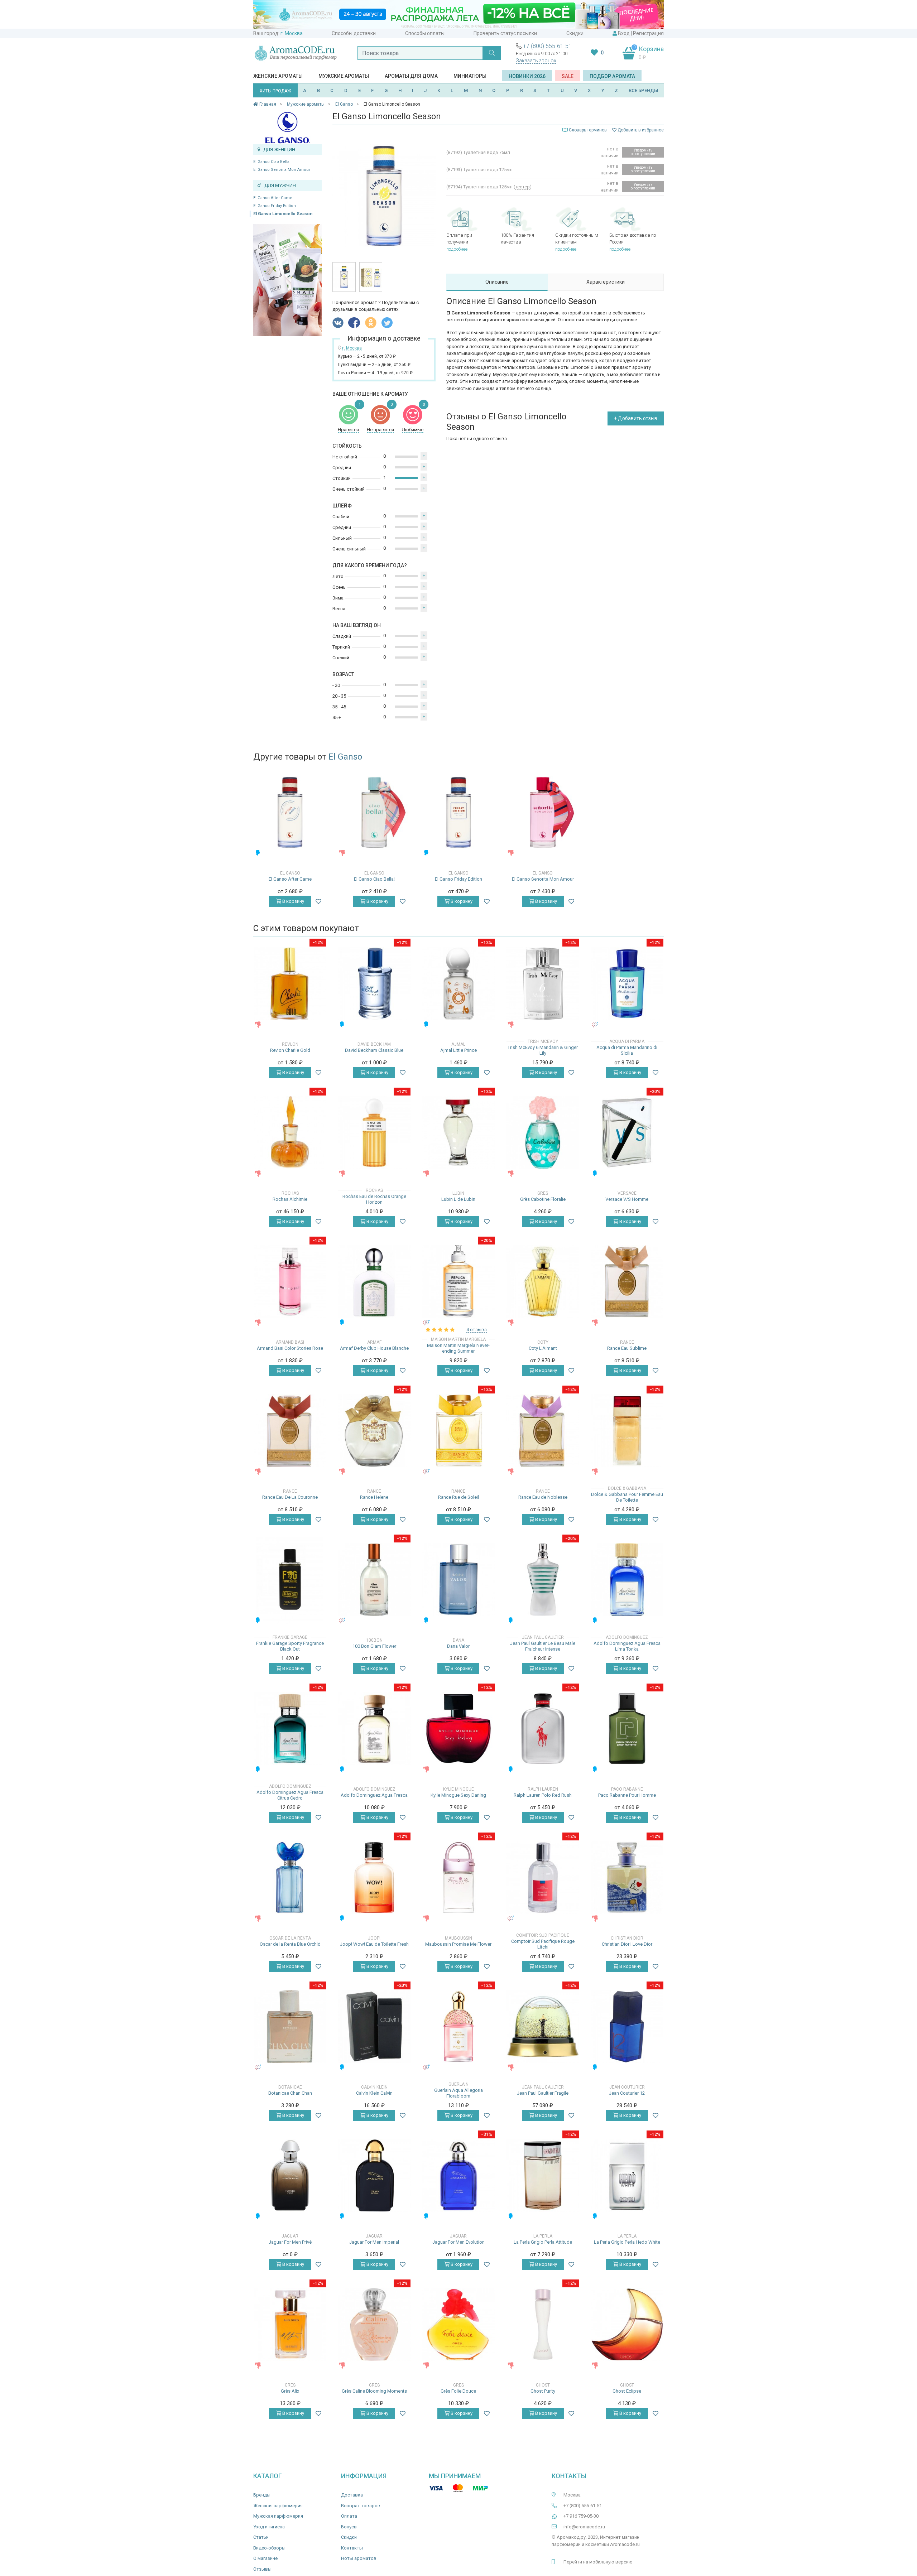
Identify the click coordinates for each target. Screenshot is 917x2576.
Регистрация (648, 33)
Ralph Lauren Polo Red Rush (543, 1795)
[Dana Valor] (458, 1580)
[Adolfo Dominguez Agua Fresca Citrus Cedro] (290, 1728)
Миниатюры (470, 76)
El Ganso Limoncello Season (283, 214)
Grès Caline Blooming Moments (374, 2391)
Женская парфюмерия (278, 2506)
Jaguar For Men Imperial (374, 2242)
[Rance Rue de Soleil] (458, 1431)
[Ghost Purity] (543, 2324)
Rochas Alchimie (290, 1199)
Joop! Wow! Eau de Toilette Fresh (374, 1944)
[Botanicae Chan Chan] (290, 2026)
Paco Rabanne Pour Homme (627, 1795)
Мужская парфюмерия (278, 2516)
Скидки (575, 33)
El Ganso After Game (273, 198)
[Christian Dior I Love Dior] (627, 1877)
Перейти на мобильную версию (598, 2562)
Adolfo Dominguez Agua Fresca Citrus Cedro (290, 1795)
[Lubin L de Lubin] (458, 1133)
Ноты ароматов (359, 2558)
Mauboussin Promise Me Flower (458, 1944)
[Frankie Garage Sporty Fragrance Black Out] (290, 1579)
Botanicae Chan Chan (290, 2093)
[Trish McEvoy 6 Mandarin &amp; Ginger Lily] (543, 984)
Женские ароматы (278, 76)
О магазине (265, 2558)
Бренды (262, 2495)
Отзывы (262, 2569)
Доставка (352, 2495)
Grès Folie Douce (458, 2391)
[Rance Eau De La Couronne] (290, 1431)
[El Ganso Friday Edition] (458, 812)
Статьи (261, 2537)
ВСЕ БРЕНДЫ (644, 90)
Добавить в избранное (640, 130)
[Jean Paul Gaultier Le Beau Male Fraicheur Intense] (543, 1580)
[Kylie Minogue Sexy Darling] (458, 1728)
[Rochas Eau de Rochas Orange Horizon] (374, 1133)
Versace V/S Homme (627, 1199)
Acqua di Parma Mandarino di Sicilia (627, 1050)
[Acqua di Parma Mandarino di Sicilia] (627, 984)
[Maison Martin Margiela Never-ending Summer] (458, 1282)
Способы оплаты (425, 33)
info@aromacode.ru (584, 2527)
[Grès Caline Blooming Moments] (374, 2324)
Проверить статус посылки (505, 33)
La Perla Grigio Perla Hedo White (627, 2242)
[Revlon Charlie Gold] (290, 984)
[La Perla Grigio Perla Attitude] (543, 2175)
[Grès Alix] (290, 2324)
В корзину (293, 901)
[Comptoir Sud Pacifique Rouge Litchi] (543, 1877)
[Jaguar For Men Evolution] (458, 2175)
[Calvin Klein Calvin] (374, 2026)
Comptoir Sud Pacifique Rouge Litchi (543, 1944)
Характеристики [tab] (606, 282)
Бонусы (349, 2527)
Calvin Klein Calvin (374, 2093)
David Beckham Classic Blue (374, 1050)
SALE (568, 76)
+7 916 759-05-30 (581, 2516)
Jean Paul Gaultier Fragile (543, 2093)
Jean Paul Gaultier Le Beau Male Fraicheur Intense (543, 1646)
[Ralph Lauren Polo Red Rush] (543, 1728)
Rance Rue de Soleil (458, 1497)
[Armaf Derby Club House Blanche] (374, 1282)
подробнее (457, 249)
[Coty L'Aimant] (543, 1282)
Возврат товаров (361, 2506)
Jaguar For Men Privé (290, 2242)
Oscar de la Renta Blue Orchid (290, 1944)
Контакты (352, 2548)
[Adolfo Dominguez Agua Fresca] (374, 1728)
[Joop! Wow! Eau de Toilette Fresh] (374, 1877)
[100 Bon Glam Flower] (374, 1580)
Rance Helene (374, 1497)
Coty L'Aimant (543, 1348)
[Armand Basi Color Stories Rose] (290, 1282)
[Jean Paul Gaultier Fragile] (543, 2026)
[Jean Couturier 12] (627, 2026)
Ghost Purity (543, 2391)
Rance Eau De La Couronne (290, 1497)
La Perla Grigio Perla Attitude (543, 2242)
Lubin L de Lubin (458, 1199)
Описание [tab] (497, 282)
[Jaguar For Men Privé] (290, 2175)
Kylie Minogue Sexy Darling (458, 1795)
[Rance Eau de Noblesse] (543, 1431)
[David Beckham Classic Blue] (374, 984)
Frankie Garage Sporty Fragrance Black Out (290, 1646)
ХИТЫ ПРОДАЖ (275, 91)
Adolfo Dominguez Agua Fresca (374, 1795)
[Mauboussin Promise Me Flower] (458, 1877)
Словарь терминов (588, 130)
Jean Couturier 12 (627, 2093)
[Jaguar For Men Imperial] (374, 2175)
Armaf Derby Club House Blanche (374, 1348)
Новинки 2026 (527, 76)
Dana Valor (458, 1646)
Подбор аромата (612, 76)
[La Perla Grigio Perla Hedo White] (627, 2175)
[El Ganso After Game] (290, 812)
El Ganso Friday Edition (275, 206)
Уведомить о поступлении (643, 152)
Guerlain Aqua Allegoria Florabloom (458, 2093)
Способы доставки (354, 33)
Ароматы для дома (411, 76)
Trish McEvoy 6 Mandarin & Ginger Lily (543, 1050)
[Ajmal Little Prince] (458, 984)
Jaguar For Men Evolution (458, 2242)
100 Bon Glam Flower (374, 1646)
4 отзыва (477, 1330)
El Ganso (345, 757)
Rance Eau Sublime (627, 1348)
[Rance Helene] (374, 1431)
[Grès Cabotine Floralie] (543, 1133)
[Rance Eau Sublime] (627, 1282)
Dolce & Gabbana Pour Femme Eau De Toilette (627, 1497)
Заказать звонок (536, 61)
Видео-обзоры (269, 2548)
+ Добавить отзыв (636, 418)
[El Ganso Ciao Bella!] (374, 812)
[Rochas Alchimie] (290, 1133)
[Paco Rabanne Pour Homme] (627, 1728)
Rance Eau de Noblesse (543, 1497)
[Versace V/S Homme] (627, 1133)
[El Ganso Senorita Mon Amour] (543, 812)
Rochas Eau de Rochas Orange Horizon (374, 1199)
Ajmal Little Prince (458, 1050)
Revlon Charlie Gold (290, 1050)
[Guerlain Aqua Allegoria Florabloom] (458, 2026)
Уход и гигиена (269, 2527)
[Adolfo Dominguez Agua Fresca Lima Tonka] (627, 1580)
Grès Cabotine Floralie (543, 1199)
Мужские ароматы (344, 76)
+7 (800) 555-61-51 (547, 46)
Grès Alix (290, 2391)
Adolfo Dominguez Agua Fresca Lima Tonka (627, 1646)
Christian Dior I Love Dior (627, 1944)
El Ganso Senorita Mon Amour (282, 170)
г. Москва (292, 33)
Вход (624, 33)
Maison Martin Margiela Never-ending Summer (458, 1348)
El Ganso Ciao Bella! (272, 162)
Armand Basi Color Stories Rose (290, 1348)
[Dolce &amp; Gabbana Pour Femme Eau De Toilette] (627, 1431)
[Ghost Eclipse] (627, 2324)
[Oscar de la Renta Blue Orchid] (290, 1877)
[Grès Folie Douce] (458, 2324)
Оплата (349, 2516)
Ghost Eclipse (627, 2391)
